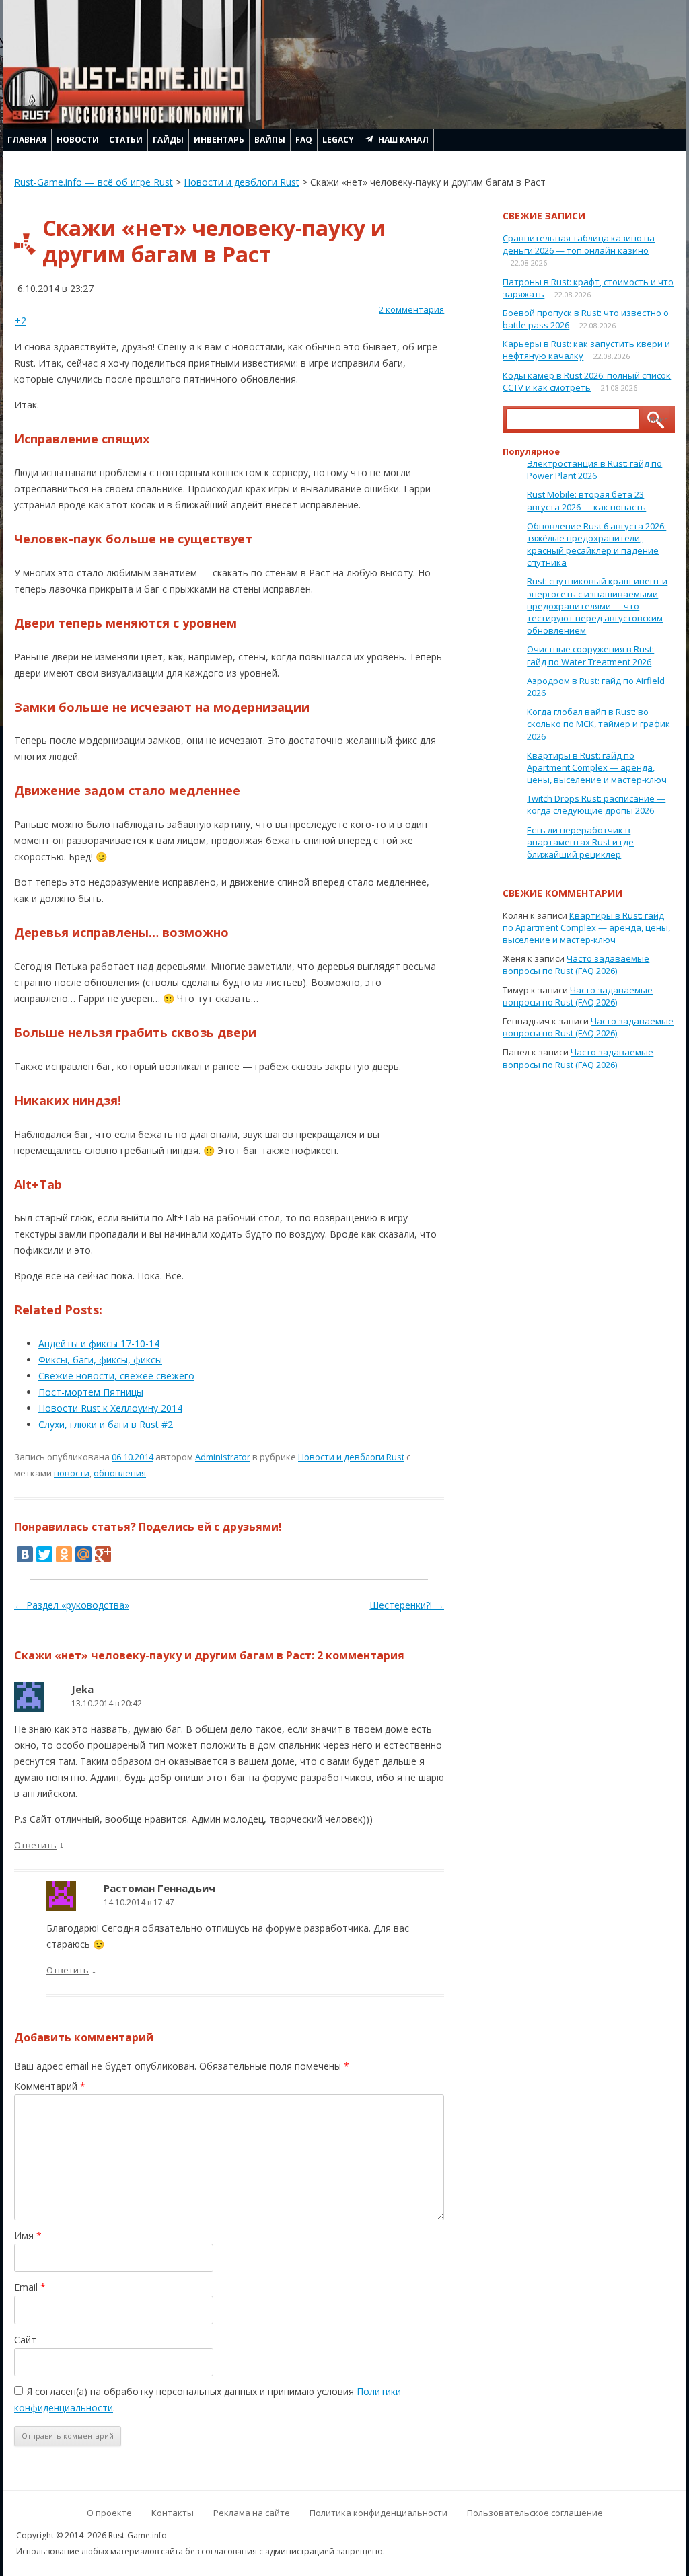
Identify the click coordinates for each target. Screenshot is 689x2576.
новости (72, 1473)
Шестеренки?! (407, 1605)
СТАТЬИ (126, 140)
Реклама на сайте (252, 2513)
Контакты (173, 2513)
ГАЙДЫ (168, 140)
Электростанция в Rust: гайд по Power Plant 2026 (594, 469)
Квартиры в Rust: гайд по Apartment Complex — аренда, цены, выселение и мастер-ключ (597, 767)
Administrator (223, 1457)
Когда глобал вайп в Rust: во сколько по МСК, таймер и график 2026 (599, 724)
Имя (28, 2235)
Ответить (35, 1845)
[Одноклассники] (64, 1554)
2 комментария (411, 309)
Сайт (25, 2340)
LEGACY (338, 140)
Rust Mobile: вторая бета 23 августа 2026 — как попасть (586, 500)
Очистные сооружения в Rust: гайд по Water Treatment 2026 (590, 655)
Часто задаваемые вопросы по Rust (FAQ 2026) (576, 964)
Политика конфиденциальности (378, 2513)
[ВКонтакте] (25, 1554)
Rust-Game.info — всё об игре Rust (94, 182)
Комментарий (50, 2086)
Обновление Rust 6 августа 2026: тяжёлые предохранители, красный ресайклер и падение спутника (596, 544)
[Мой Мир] (83, 1554)
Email (30, 2287)
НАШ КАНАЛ (403, 140)
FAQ (304, 140)
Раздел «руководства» (72, 1605)
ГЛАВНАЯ (27, 140)
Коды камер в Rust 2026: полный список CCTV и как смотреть (587, 381)
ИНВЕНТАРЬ (219, 140)
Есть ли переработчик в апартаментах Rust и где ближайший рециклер (580, 842)
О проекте (109, 2513)
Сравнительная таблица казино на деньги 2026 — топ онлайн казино (579, 244)
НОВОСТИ (78, 140)
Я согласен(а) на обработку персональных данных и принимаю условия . (208, 2399)
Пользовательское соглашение (535, 2513)
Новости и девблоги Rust (242, 182)
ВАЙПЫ (270, 140)
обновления (120, 1473)
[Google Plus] (103, 1554)
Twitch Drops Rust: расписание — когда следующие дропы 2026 (596, 804)
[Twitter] (44, 1554)
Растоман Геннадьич (159, 1888)
